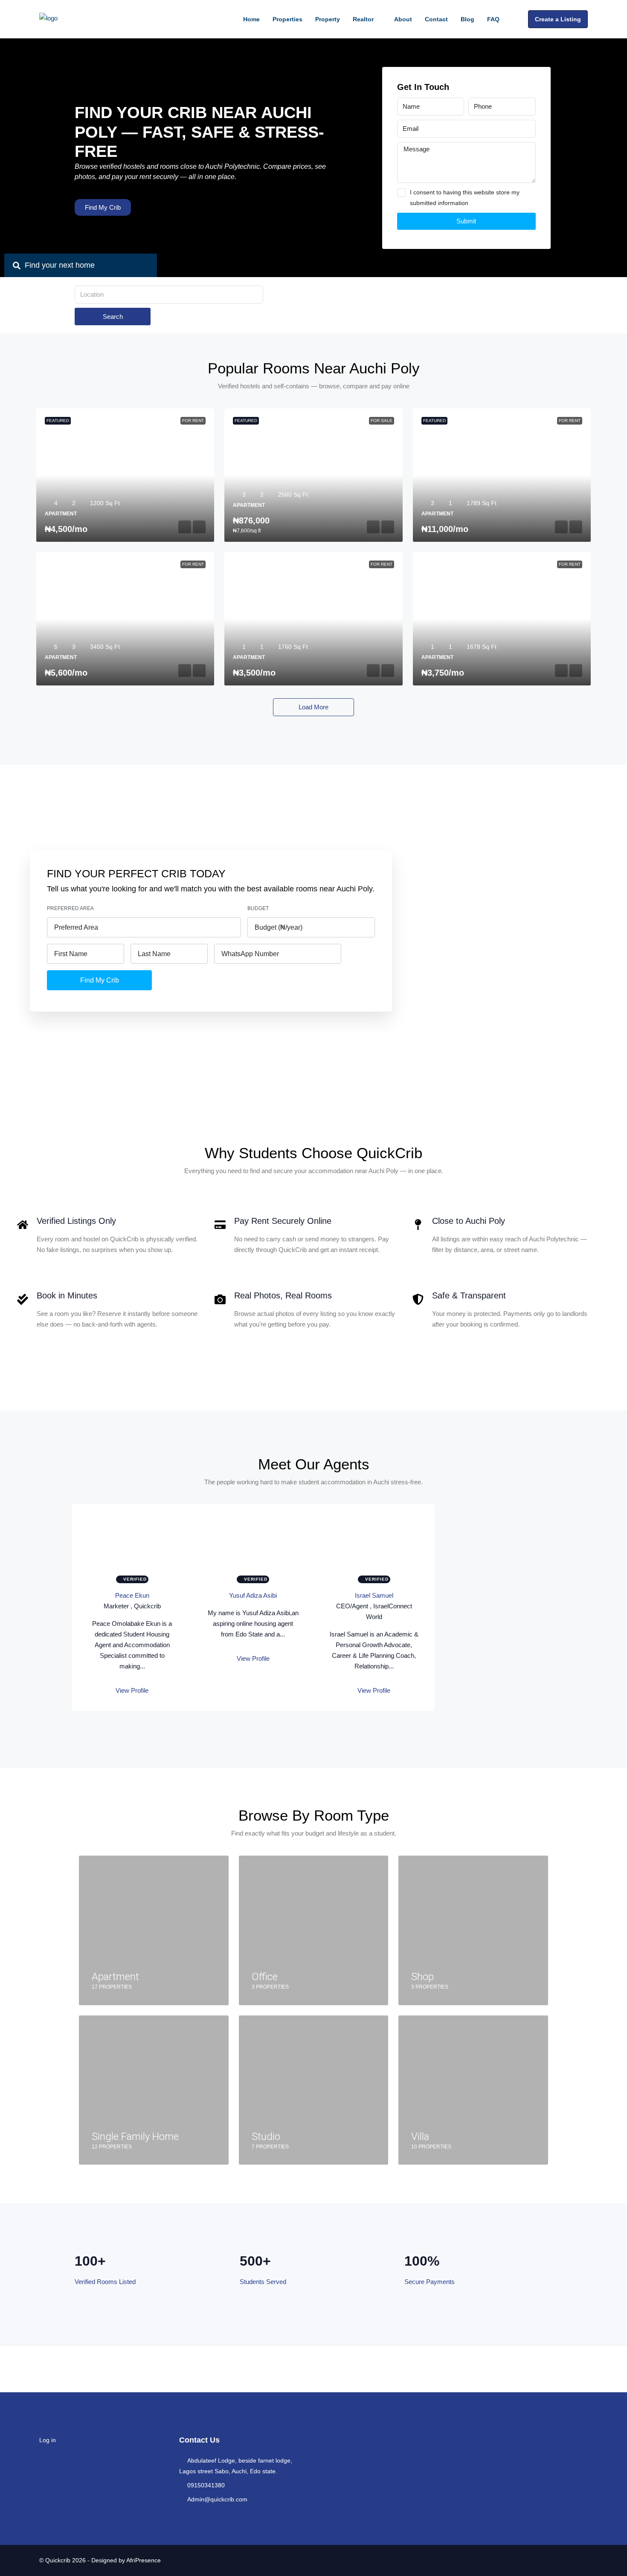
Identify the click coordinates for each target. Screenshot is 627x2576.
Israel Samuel (374, 1595)
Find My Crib (100, 980)
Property (328, 19)
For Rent (193, 421)
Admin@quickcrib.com (217, 2499)
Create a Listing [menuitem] (558, 19)
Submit (466, 221)
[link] (125, 475)
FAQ (493, 19)
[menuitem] (515, 19)
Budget (258, 908)
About (403, 19)
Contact (436, 19)
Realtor (363, 19)
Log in (48, 2440)
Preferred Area (70, 908)
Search (113, 317)
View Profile (132, 1690)
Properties (287, 19)
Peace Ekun (132, 1595)
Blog (467, 19)
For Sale (382, 421)
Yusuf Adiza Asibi (253, 1595)
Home (251, 19)
